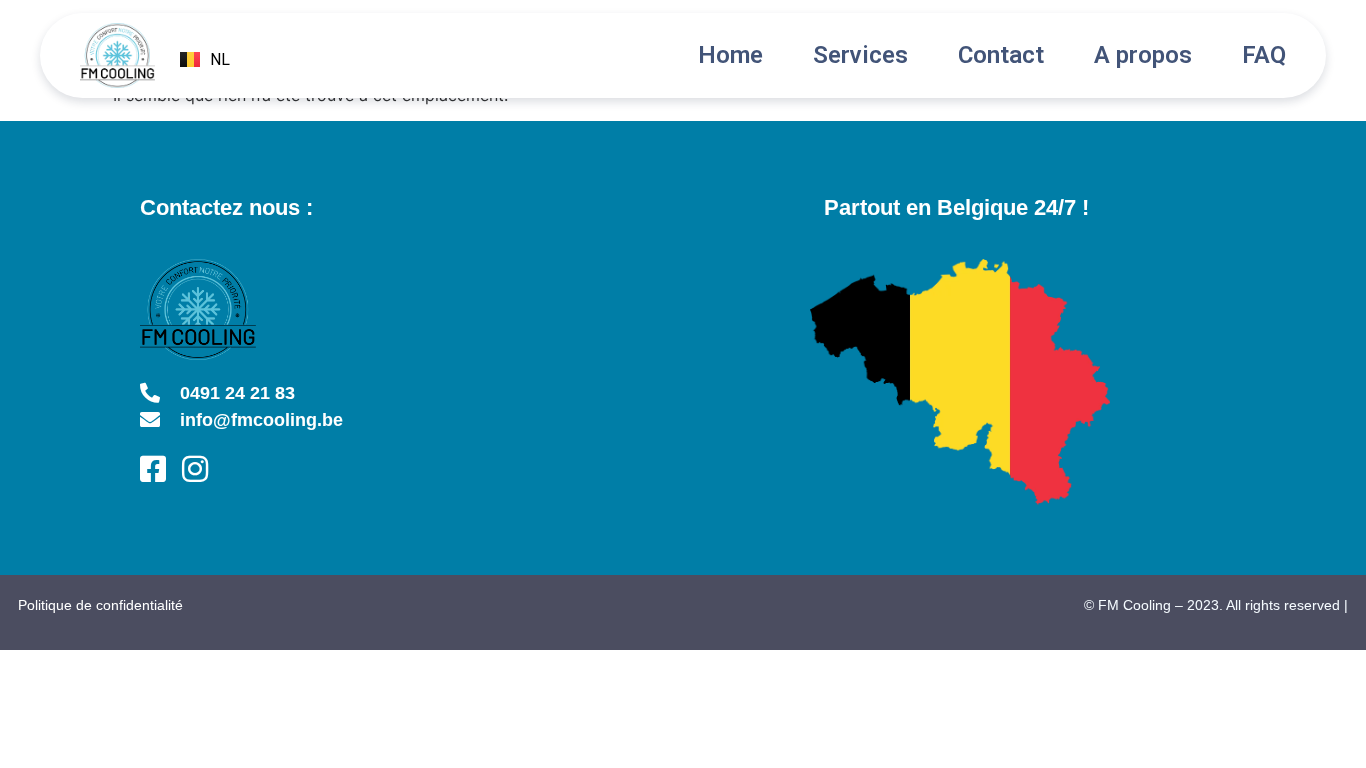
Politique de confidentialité (100, 605)
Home (730, 55)
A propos (1143, 55)
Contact (1001, 55)
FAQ (1264, 55)
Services (860, 55)
